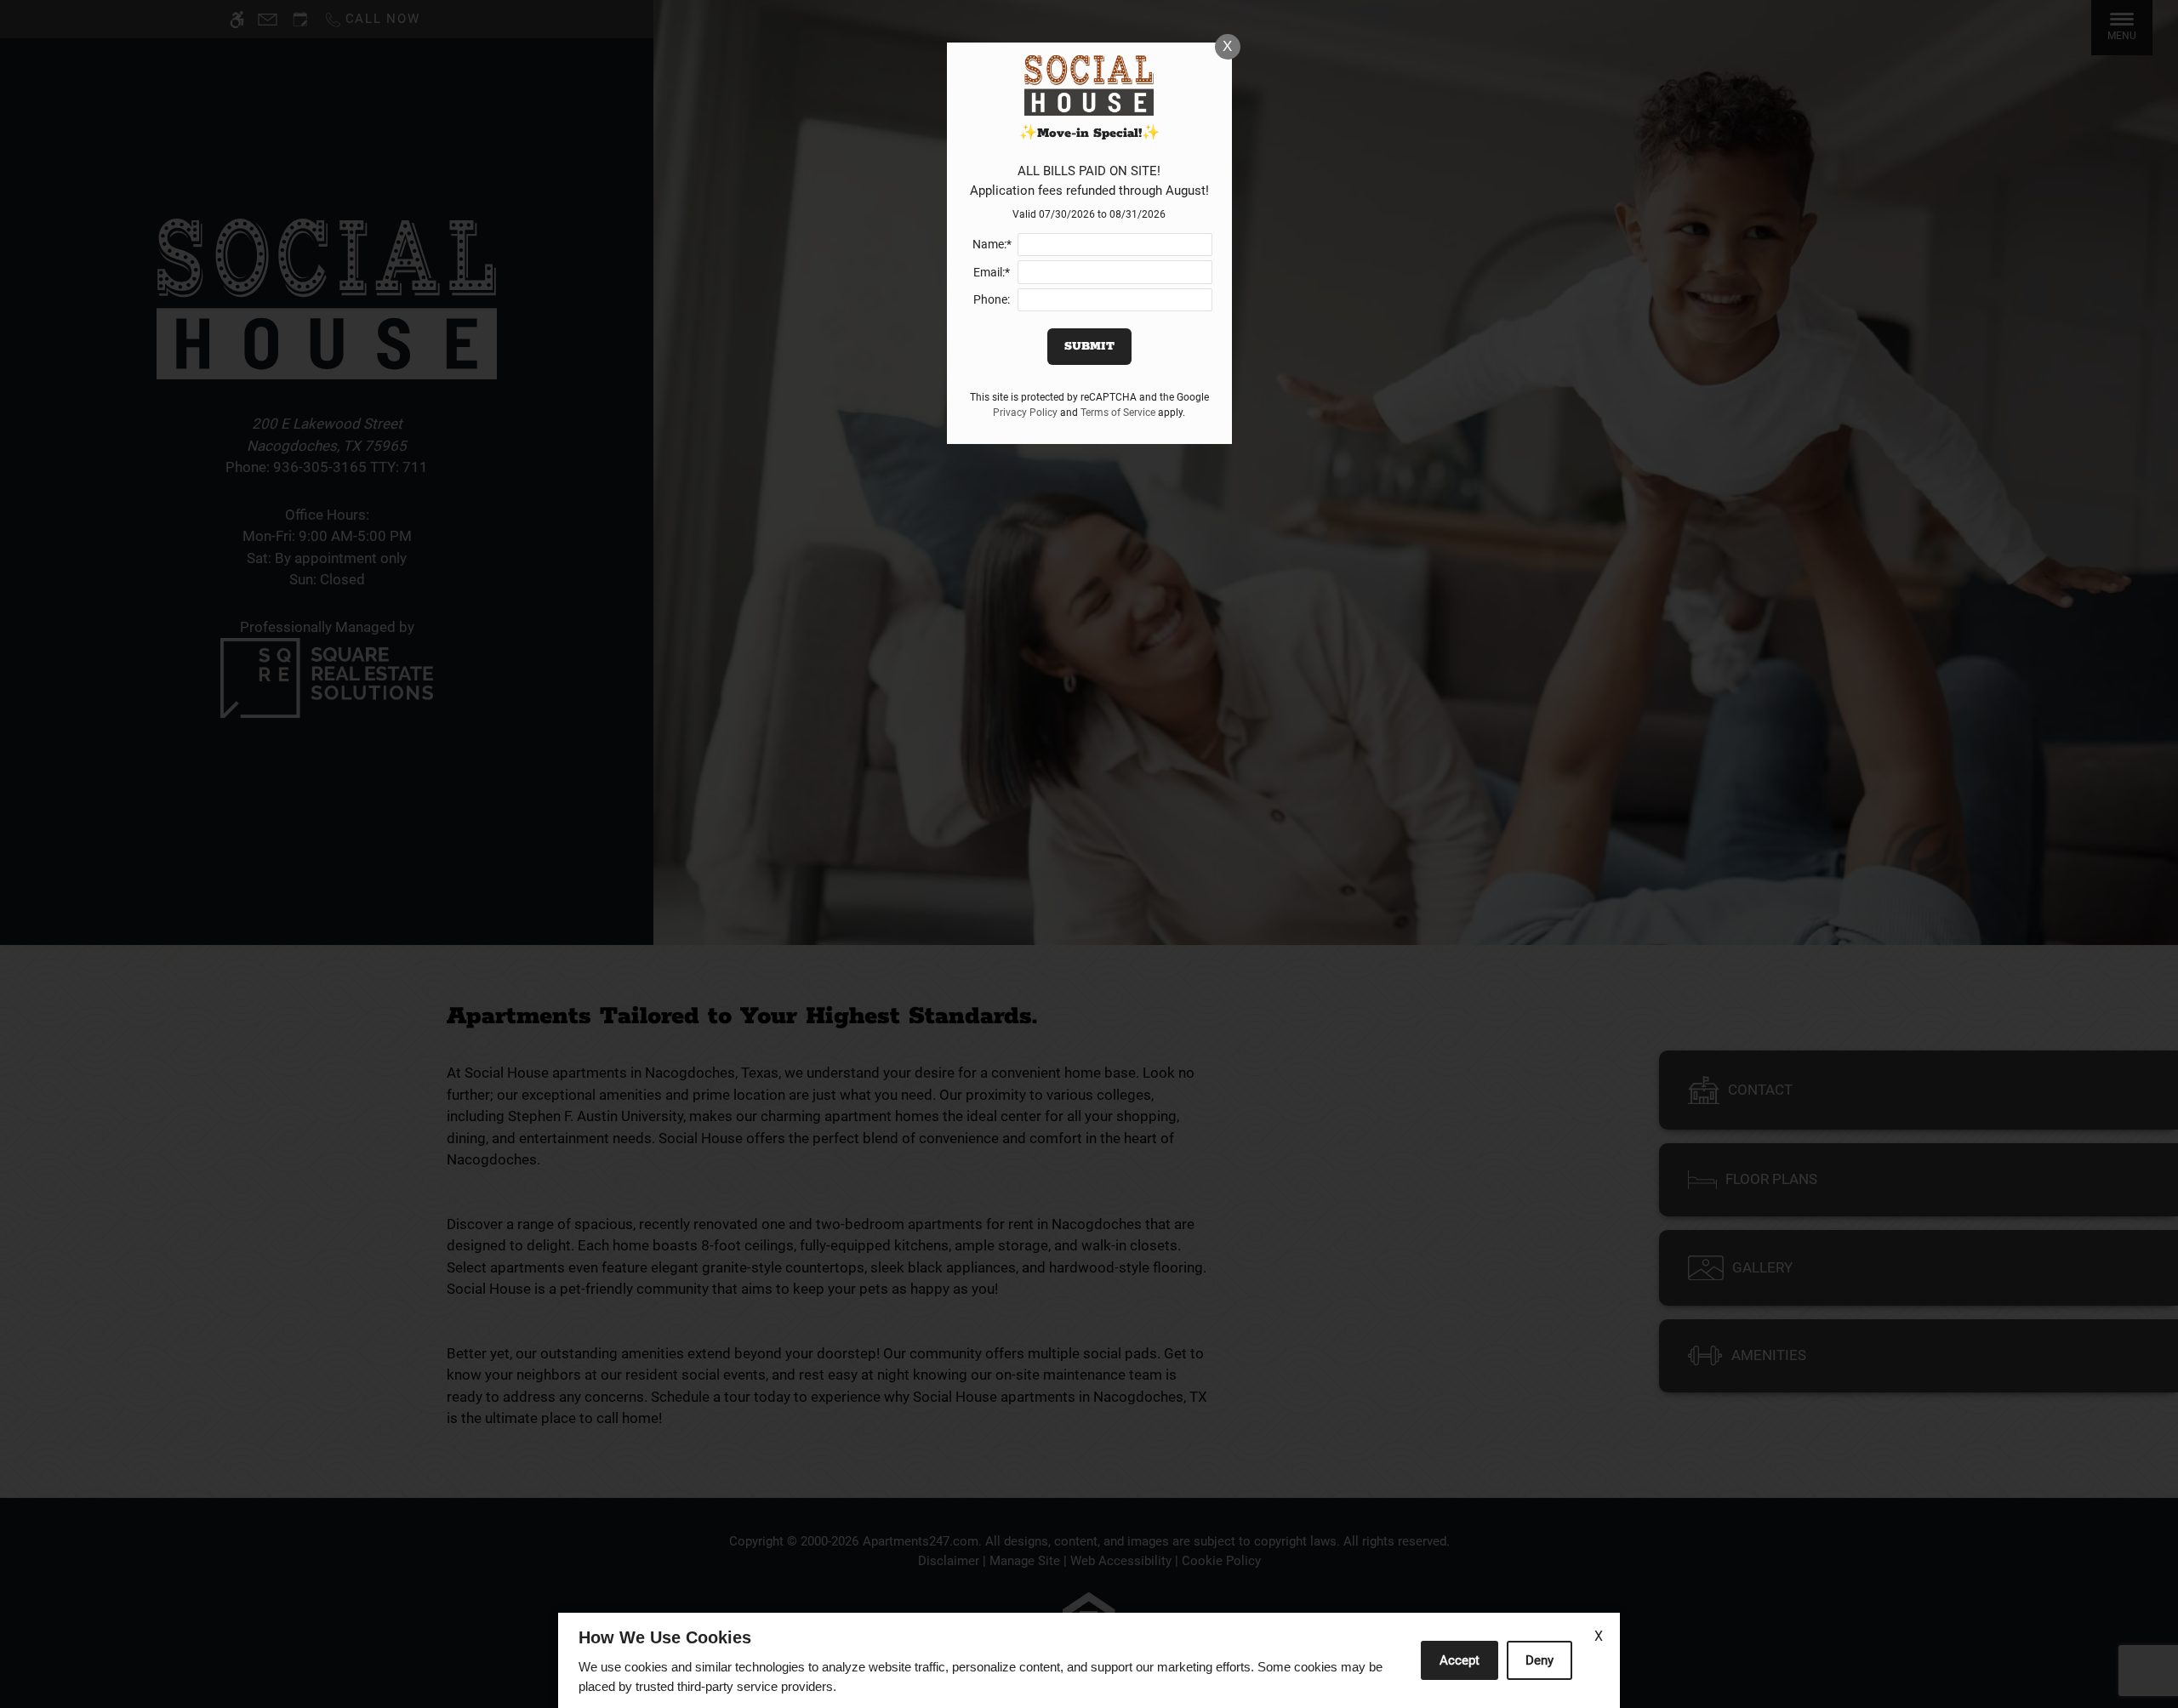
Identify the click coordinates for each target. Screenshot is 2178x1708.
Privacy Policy (1025, 413)
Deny (1539, 1660)
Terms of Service (1118, 413)
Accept (1460, 1660)
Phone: (992, 299)
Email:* (992, 272)
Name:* (992, 244)
